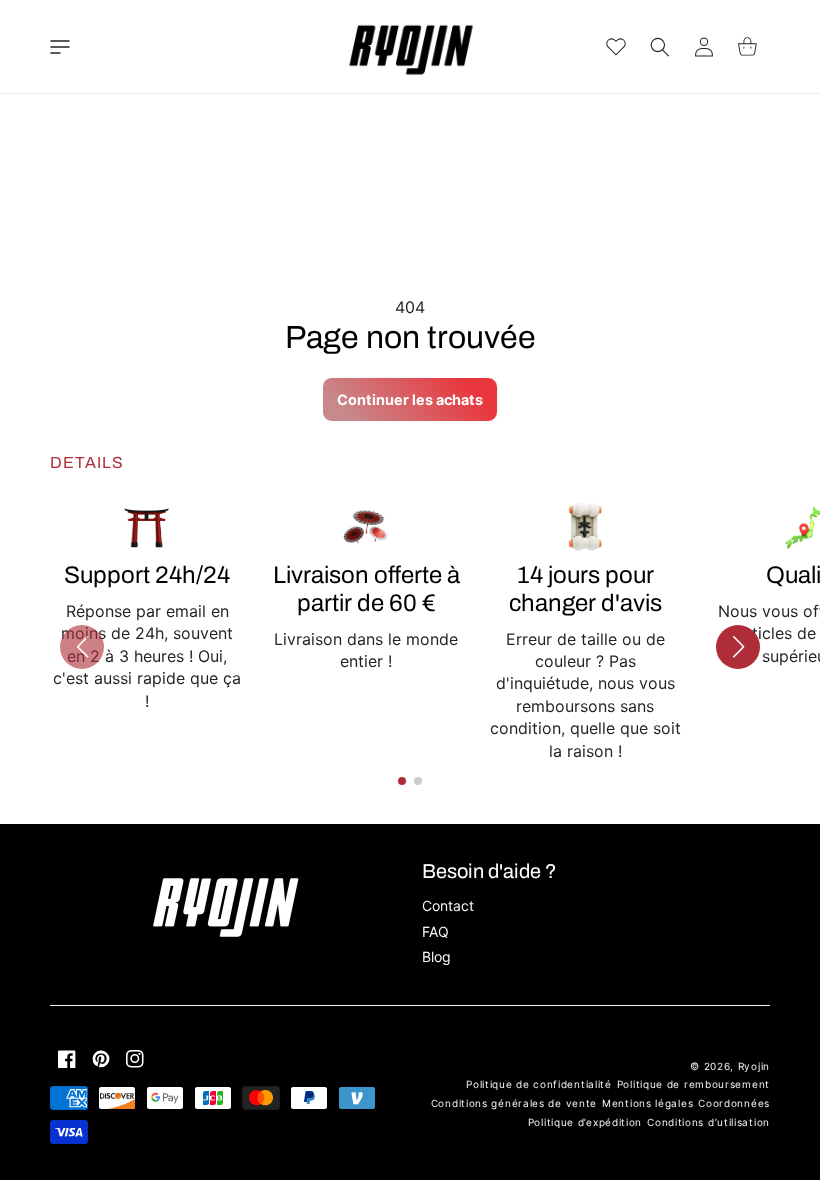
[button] (60, 47)
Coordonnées (734, 1103)
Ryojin (754, 1066)
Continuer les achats (410, 399)
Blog (436, 956)
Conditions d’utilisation (708, 1122)
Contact (448, 905)
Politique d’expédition (585, 1122)
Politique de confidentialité (539, 1084)
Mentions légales (647, 1103)
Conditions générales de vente (514, 1103)
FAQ (435, 931)
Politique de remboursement (693, 1084)
